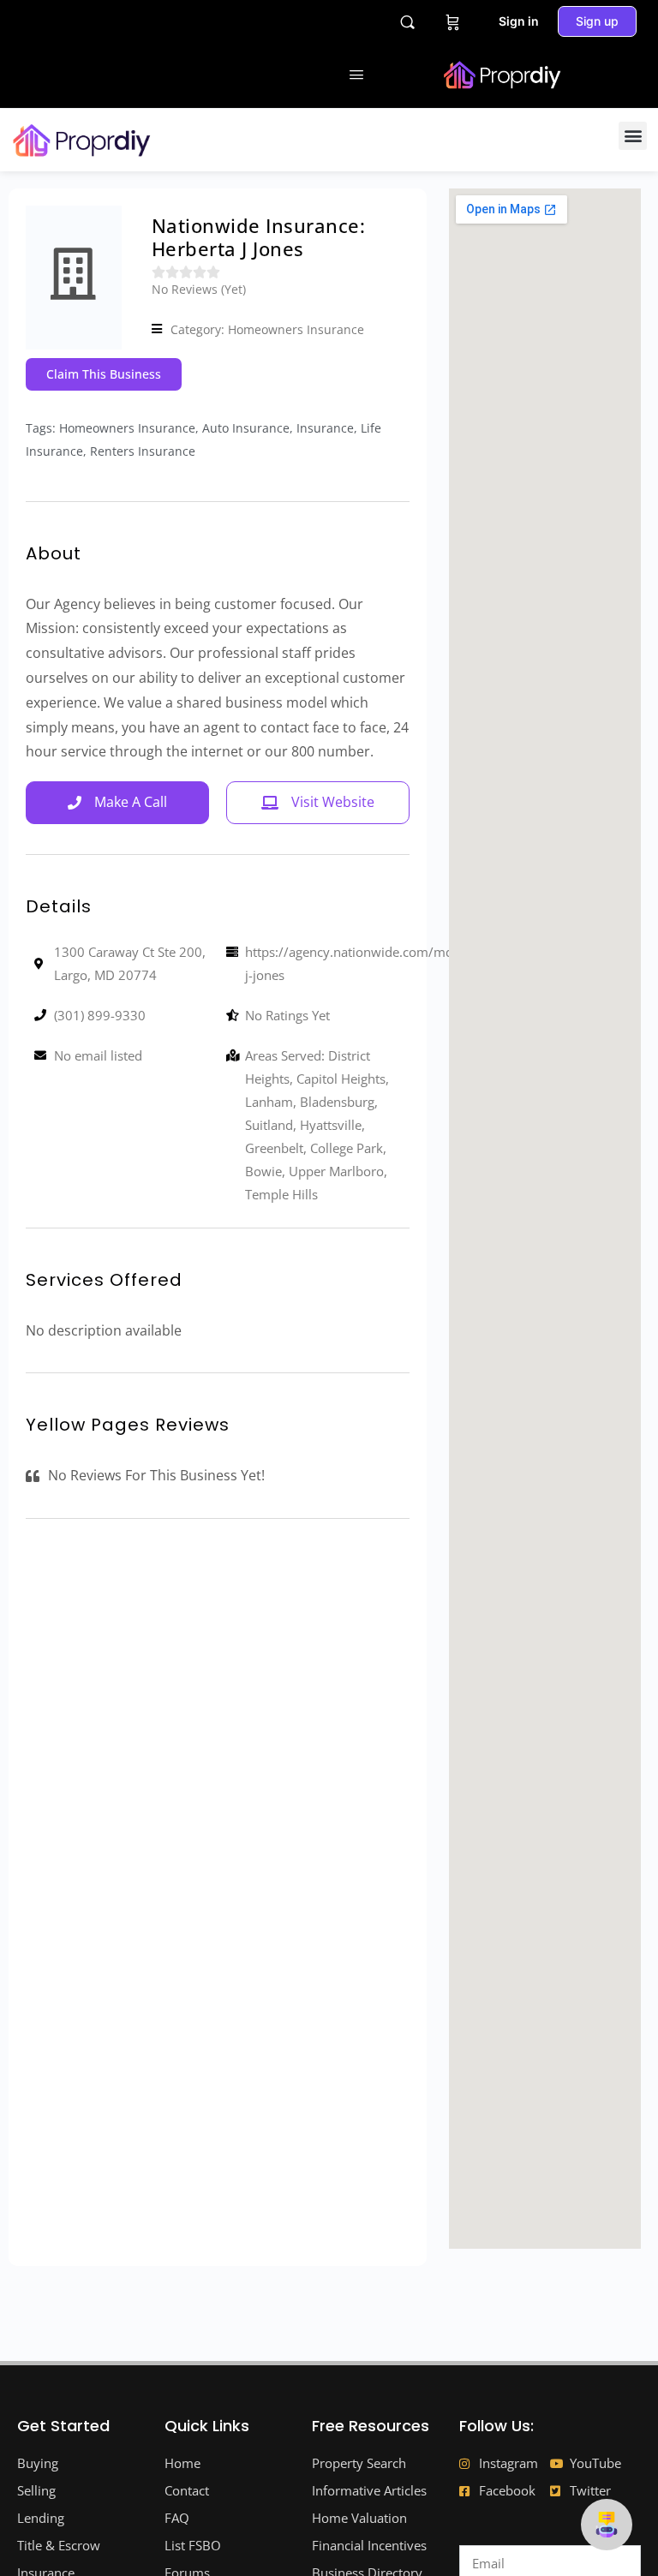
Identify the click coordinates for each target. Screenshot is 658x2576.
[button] (633, 136)
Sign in (519, 21)
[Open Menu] (356, 74)
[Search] (407, 22)
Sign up (597, 21)
